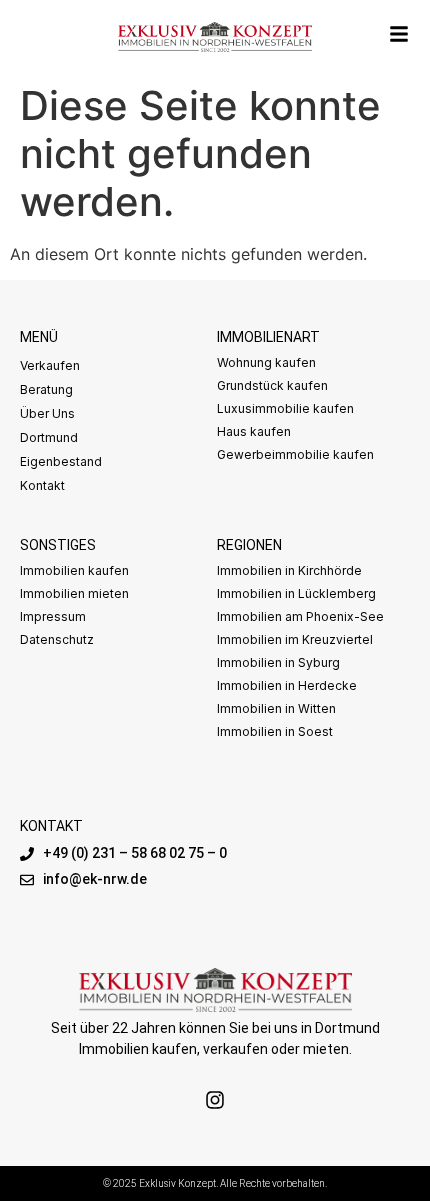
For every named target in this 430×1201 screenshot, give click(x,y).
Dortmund (49, 437)
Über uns (47, 413)
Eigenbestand (61, 461)
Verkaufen (50, 365)
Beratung (46, 389)
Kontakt (42, 485)
